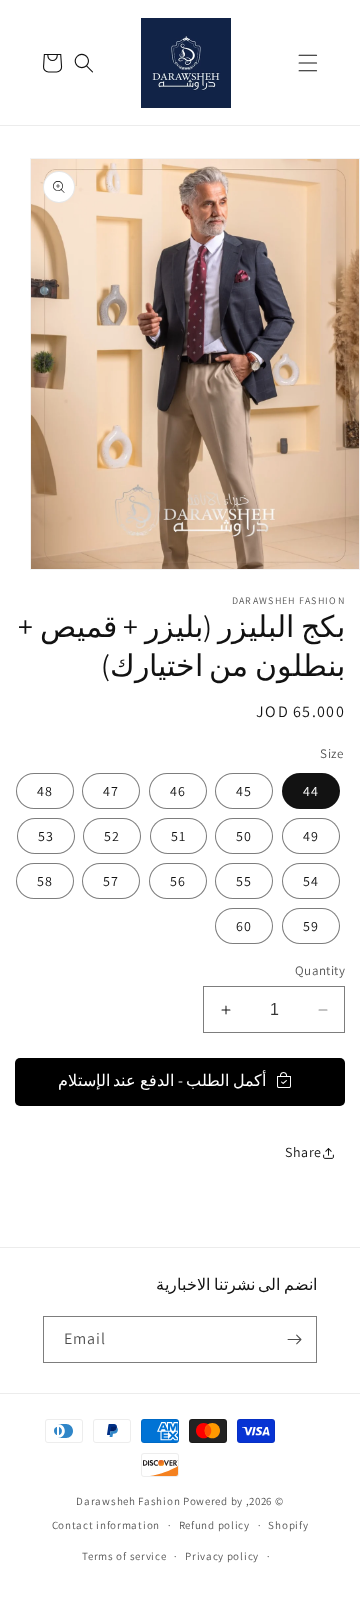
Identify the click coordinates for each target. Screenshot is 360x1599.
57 (111, 881)
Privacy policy (222, 1556)
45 (244, 791)
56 (178, 881)
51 (178, 836)
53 (46, 836)
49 (311, 836)
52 (112, 836)
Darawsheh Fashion (128, 1501)
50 (244, 836)
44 (311, 791)
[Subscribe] (294, 1339)
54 (311, 881)
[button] (308, 63)
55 (244, 881)
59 (311, 926)
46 (178, 791)
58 (45, 881)
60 (244, 926)
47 (111, 791)
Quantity (320, 970)
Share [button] (303, 1152)
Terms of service (124, 1556)
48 (45, 791)
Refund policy (214, 1525)
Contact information (106, 1525)
